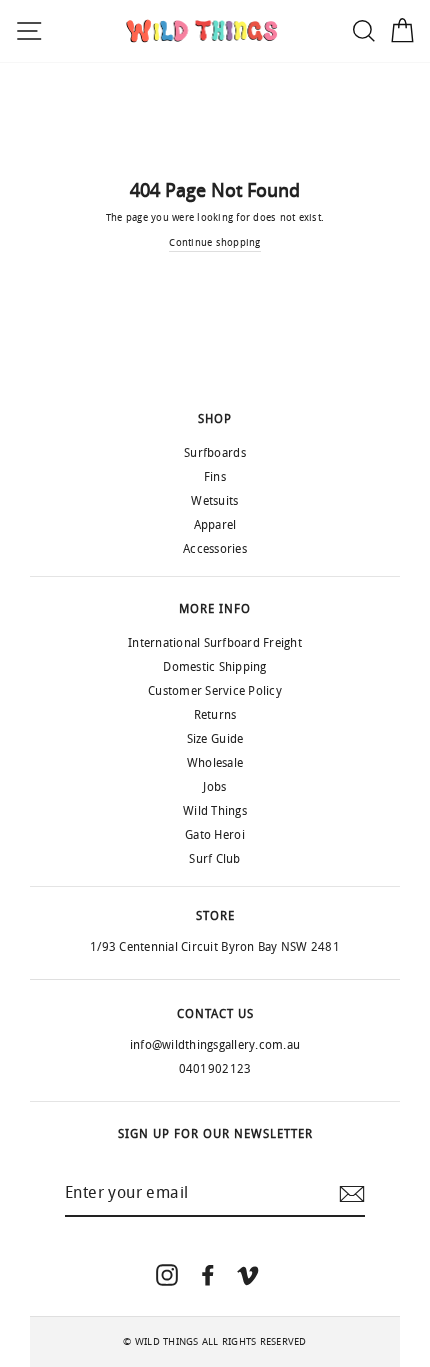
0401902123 (215, 1069)
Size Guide (215, 739)
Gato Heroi (215, 835)
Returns (215, 715)
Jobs (214, 787)
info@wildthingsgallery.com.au (215, 1045)
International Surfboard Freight (215, 643)
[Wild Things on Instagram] (167, 1274)
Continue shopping (214, 243)
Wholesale (215, 763)
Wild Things (215, 811)
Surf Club (214, 859)
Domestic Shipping (214, 667)
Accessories (215, 549)
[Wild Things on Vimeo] (248, 1274)
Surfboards (215, 453)
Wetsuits (214, 501)
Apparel (215, 525)
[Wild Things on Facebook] (208, 1274)
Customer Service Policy (215, 691)
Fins (215, 477)
